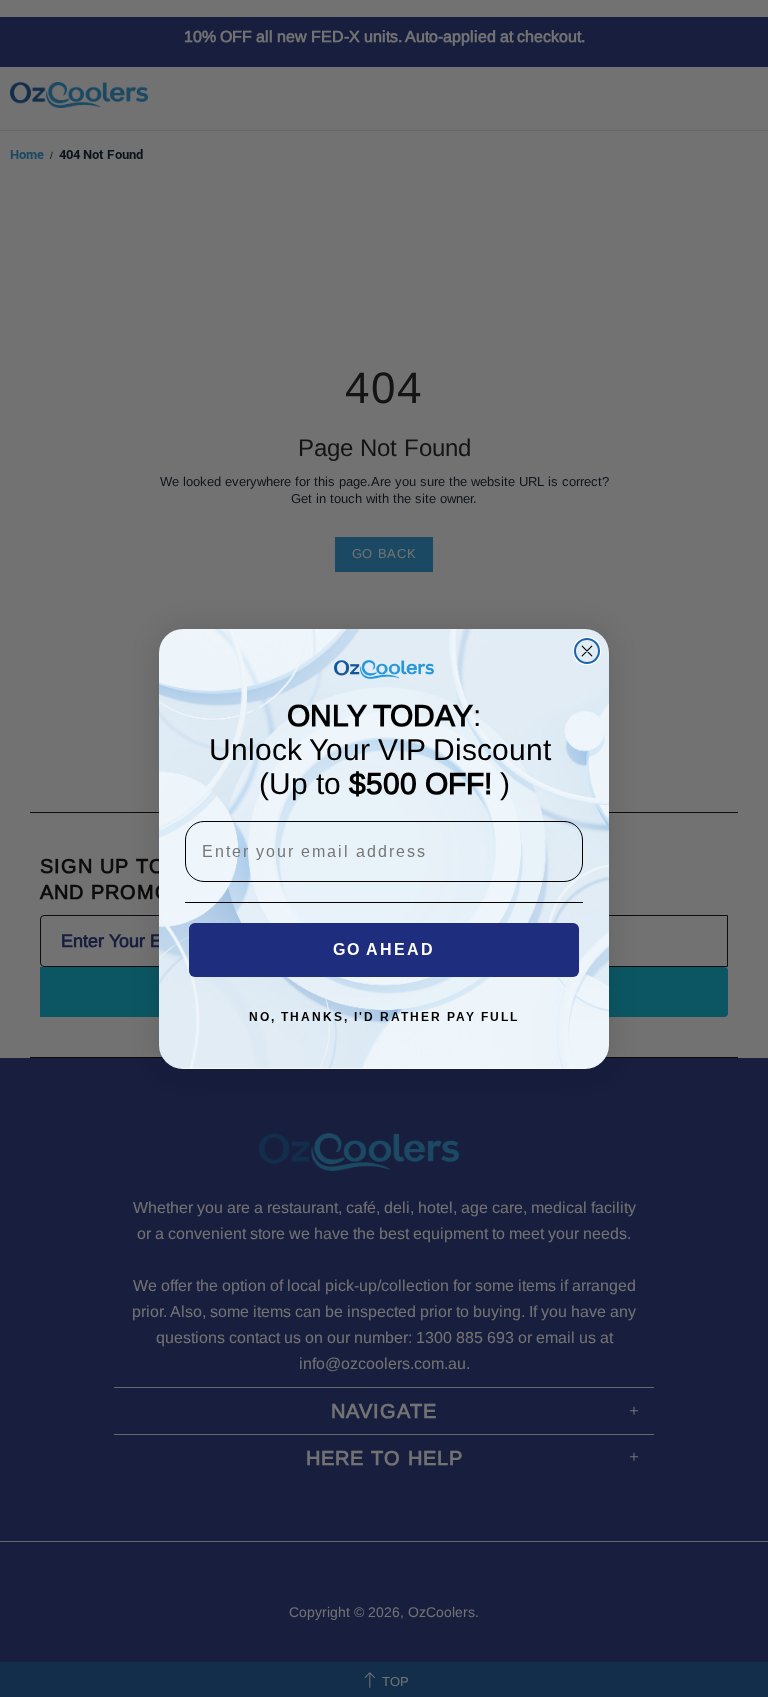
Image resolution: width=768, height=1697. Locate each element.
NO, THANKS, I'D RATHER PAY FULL (384, 1017)
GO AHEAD (384, 949)
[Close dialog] (587, 651)
